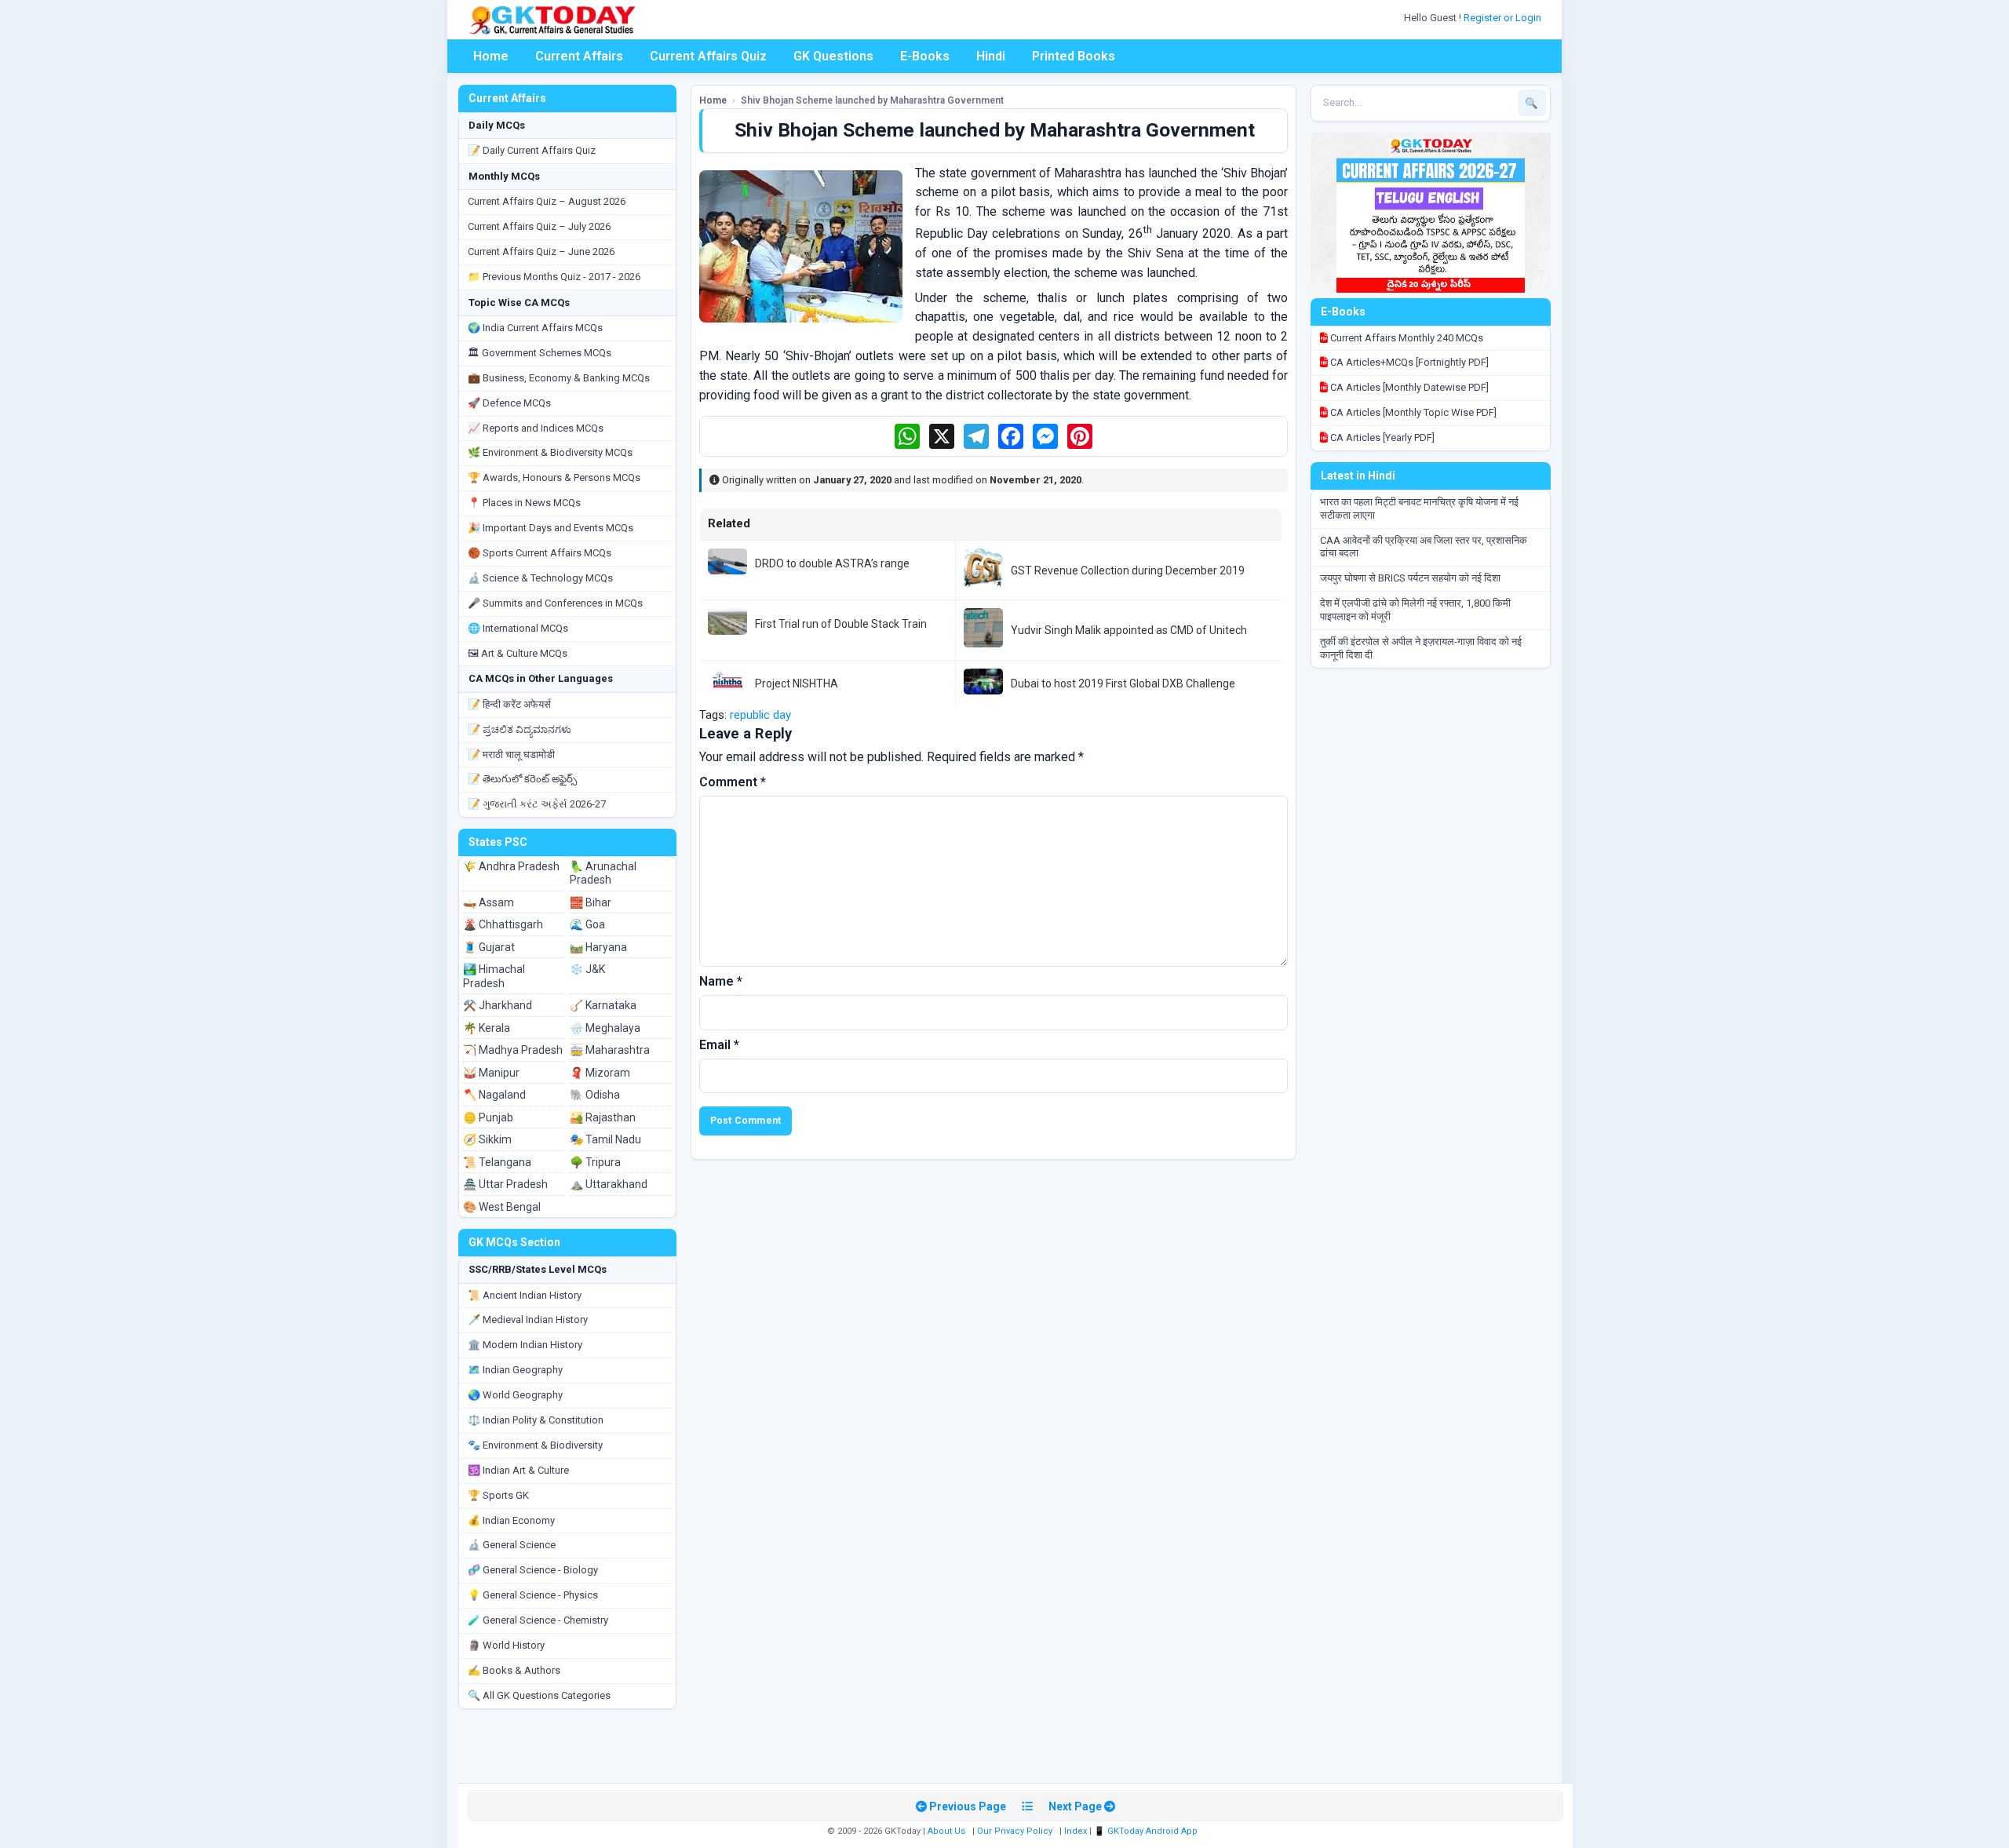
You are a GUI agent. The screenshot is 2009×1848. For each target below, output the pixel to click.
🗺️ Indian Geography (515, 1370)
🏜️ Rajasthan (603, 1117)
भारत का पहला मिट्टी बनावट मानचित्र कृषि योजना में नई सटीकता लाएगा (1419, 508)
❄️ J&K (587, 969)
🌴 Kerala (487, 1028)
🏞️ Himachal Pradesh (494, 976)
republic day (760, 715)
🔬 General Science (512, 1545)
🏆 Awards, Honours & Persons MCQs (554, 477)
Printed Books (1074, 56)
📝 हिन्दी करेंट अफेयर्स (509, 704)
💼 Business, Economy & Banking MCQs (559, 378)
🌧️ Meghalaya (605, 1028)
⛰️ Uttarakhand (609, 1184)
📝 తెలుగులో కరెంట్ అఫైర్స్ (522, 779)
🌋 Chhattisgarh (503, 924)
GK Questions (833, 56)
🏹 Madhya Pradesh (513, 1050)
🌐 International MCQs (518, 628)
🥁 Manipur (491, 1073)
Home (491, 56)
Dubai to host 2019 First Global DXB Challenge (1123, 683)
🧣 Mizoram (600, 1073)
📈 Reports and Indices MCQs (536, 428)
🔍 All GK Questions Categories (539, 1695)
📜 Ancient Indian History (525, 1295)
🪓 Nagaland (494, 1095)
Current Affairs (579, 56)
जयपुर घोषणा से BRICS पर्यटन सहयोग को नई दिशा (1410, 578)
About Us (946, 1831)
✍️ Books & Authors (514, 1670)
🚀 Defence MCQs (509, 403)
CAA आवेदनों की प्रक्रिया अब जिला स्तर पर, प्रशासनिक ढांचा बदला (1424, 547)
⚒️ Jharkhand (498, 1005)
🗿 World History (506, 1645)
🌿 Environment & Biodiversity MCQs (550, 452)
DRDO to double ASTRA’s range (832, 563)
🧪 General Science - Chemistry (538, 1620)
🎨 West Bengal (502, 1207)
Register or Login (1504, 18)
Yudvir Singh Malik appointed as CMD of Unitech (1129, 630)
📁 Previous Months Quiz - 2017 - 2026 (554, 277)
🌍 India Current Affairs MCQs (535, 328)
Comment (733, 782)
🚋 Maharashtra (610, 1050)
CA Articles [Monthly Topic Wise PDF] (1412, 412)
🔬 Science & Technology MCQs (540, 578)
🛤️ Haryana (598, 947)
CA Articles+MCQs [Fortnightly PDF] (1408, 362)
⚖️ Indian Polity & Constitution (536, 1420)
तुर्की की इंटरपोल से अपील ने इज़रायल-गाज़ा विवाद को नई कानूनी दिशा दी (1421, 648)
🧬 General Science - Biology (533, 1570)
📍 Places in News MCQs (524, 503)
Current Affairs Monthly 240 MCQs (1406, 338)
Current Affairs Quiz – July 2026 (539, 226)
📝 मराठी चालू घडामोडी (511, 755)
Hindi (991, 56)
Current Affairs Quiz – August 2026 (547, 201)
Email (719, 1045)
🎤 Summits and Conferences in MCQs (555, 603)
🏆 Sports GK (498, 1495)
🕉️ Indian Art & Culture (518, 1470)
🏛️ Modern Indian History (525, 1345)
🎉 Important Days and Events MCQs (551, 528)
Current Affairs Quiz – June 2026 (541, 252)
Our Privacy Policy (1015, 1831)
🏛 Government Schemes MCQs (540, 353)
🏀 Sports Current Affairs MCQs (540, 553)
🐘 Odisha (595, 1095)
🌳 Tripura (595, 1162)
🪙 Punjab (488, 1117)
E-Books (925, 56)
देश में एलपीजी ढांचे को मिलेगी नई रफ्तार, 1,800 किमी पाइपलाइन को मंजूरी (1415, 610)
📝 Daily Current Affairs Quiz (532, 150)
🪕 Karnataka (603, 1005)
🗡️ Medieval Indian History (528, 1319)
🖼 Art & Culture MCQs (518, 653)
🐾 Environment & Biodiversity (535, 1445)
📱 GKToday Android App (1147, 1831)
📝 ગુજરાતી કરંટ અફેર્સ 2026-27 (537, 804)
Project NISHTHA (797, 683)
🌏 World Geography (515, 1395)
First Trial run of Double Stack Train (841, 624)
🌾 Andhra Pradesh (511, 866)
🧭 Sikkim (487, 1139)
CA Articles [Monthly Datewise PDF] (1408, 387)
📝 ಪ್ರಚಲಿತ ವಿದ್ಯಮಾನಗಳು (520, 729)
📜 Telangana (497, 1162)
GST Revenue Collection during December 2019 (1128, 570)
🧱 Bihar (591, 902)
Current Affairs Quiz (708, 56)
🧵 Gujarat (489, 947)
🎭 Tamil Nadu (605, 1139)
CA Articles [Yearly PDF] (1381, 437)
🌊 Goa (587, 924)
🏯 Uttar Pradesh (505, 1184)
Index (1076, 1831)
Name (721, 981)
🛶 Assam (489, 902)
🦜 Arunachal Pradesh (603, 873)
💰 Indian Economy (511, 1520)
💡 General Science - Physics (533, 1595)
